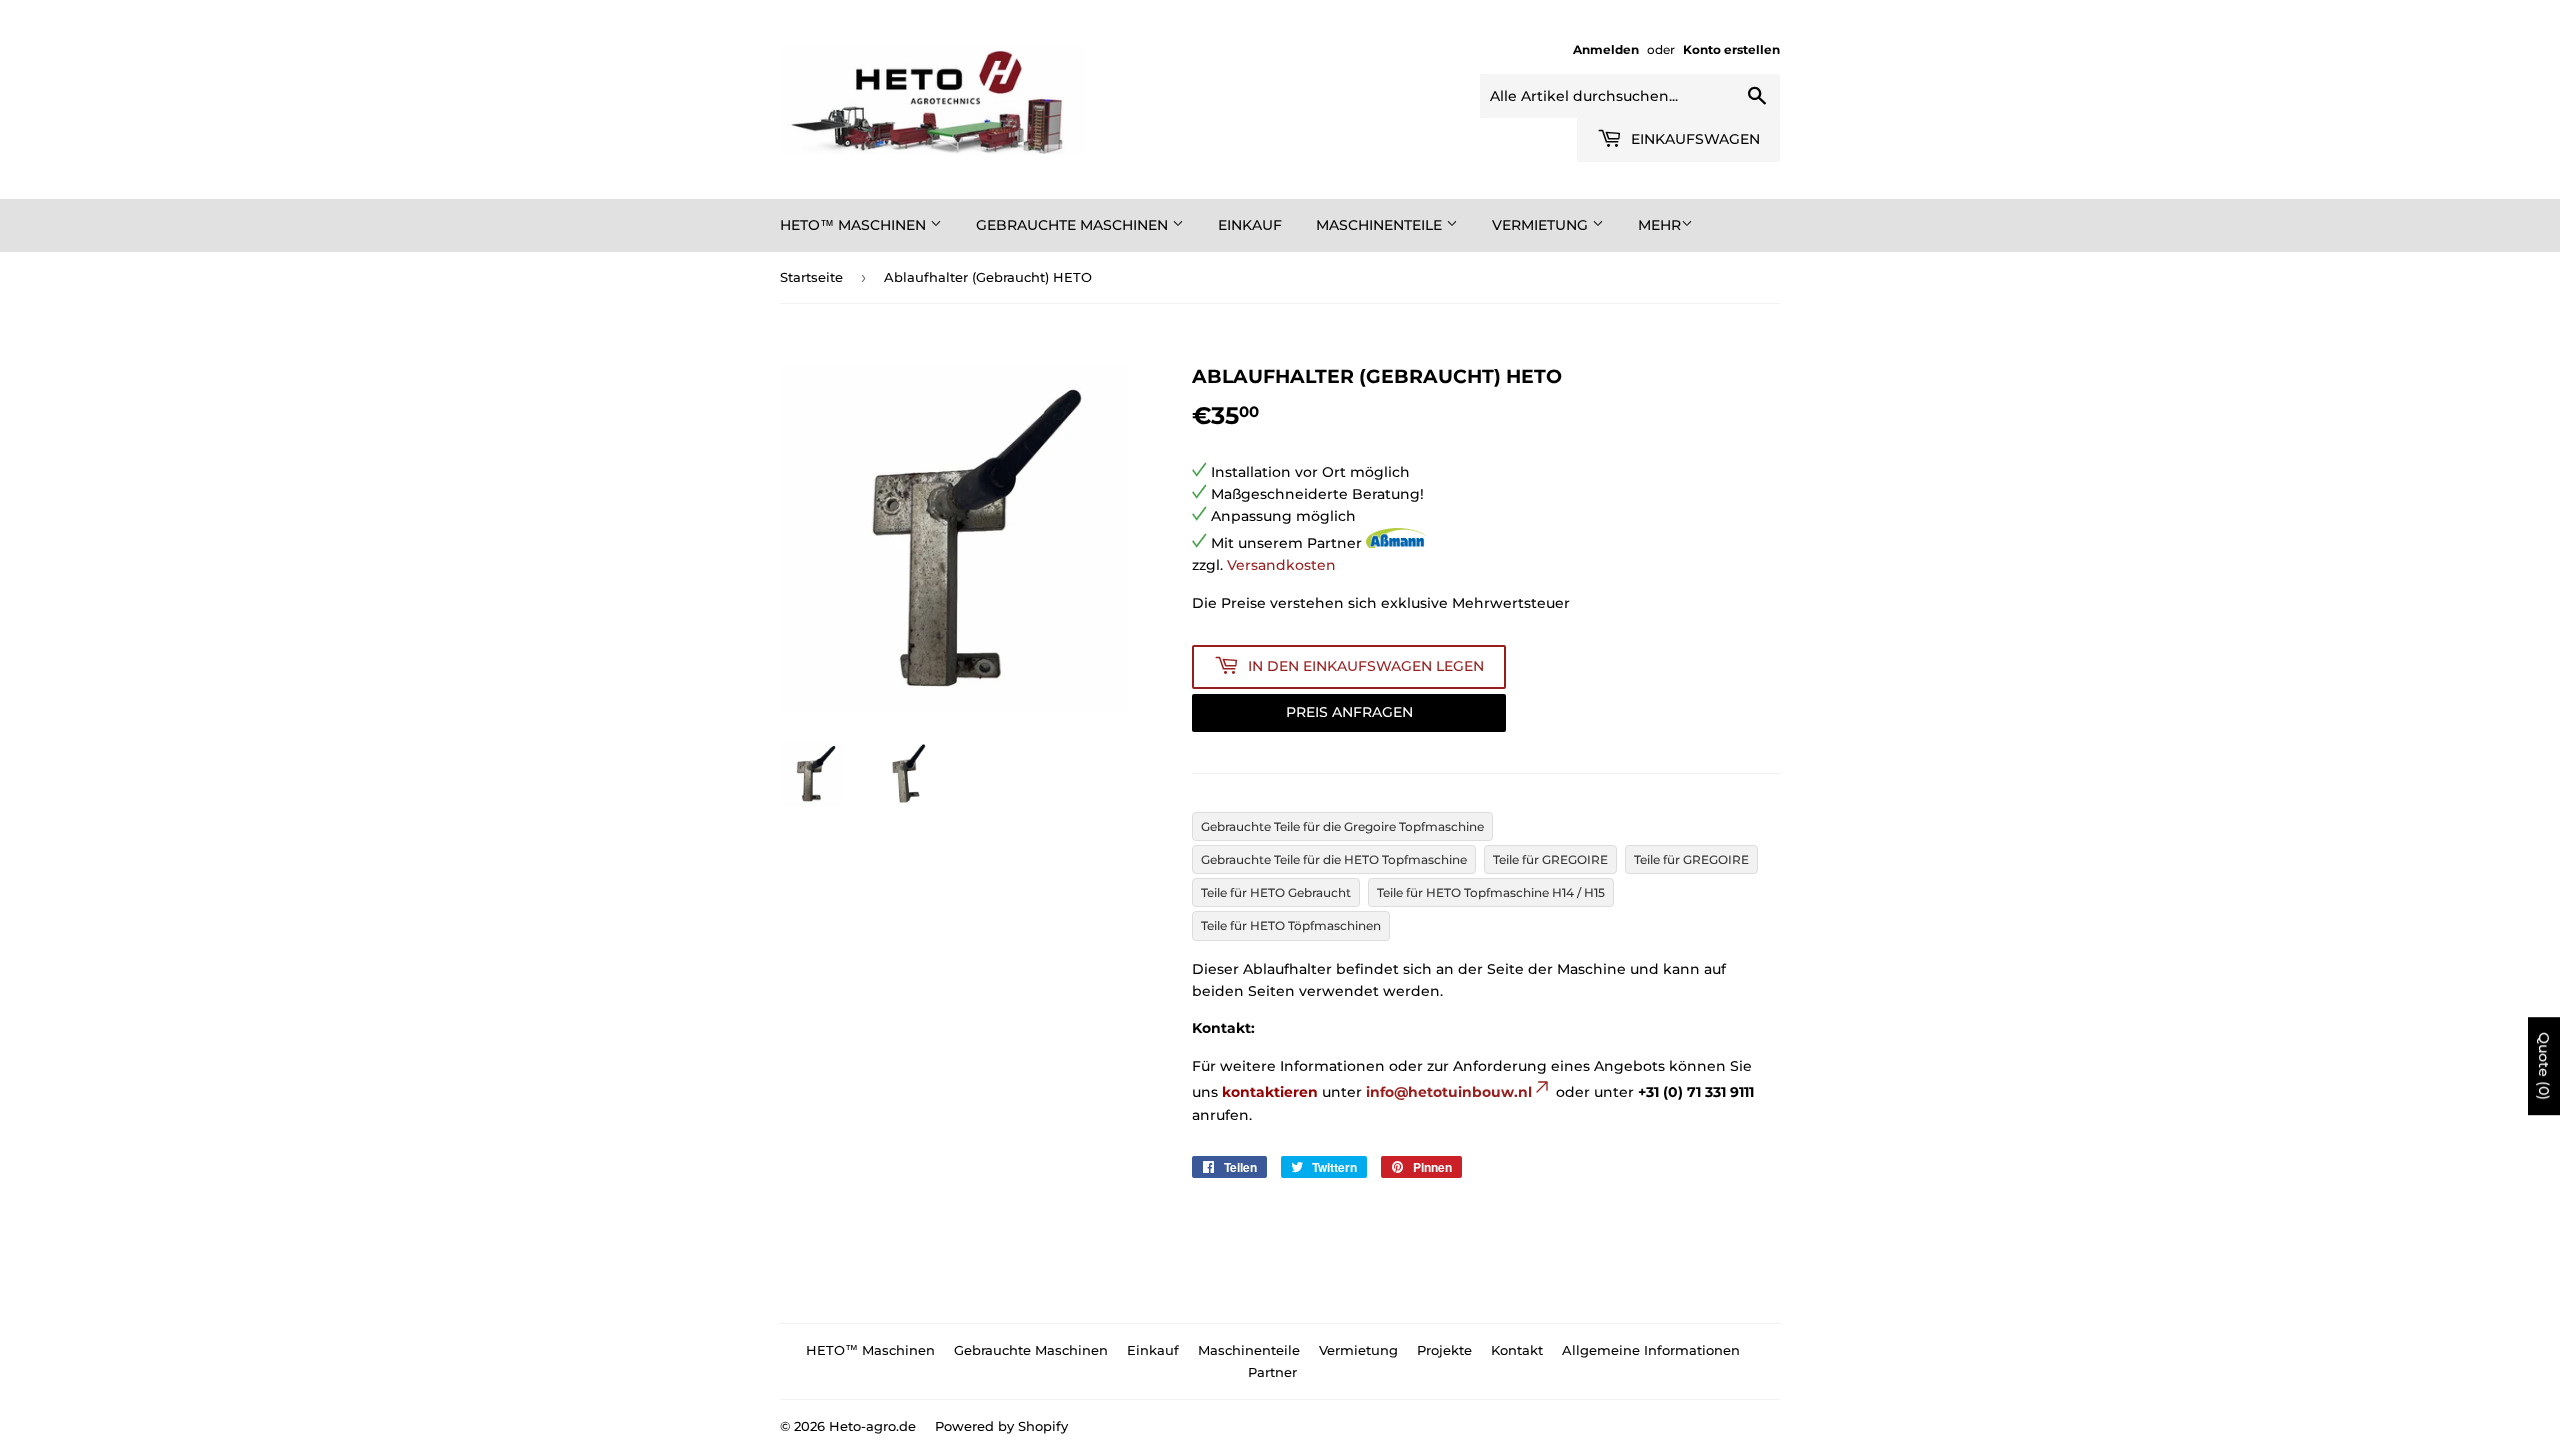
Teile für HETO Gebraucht (1276, 892)
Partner (1272, 1372)
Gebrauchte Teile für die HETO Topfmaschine (1334, 859)
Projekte (1444, 1350)
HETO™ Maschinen (855, 225)
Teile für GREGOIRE (1550, 859)
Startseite (811, 277)
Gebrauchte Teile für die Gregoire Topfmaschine (1342, 826)
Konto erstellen (1731, 49)
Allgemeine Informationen (1651, 1350)
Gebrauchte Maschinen (1074, 225)
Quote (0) (2544, 1066)
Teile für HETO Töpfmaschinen (1291, 925)
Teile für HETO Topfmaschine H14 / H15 (1491, 892)
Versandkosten (1281, 565)
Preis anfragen (1349, 712)
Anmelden (1606, 49)
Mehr (1659, 225)
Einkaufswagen (1693, 139)
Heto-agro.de (872, 1426)
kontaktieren (1270, 1092)
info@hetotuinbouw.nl (1449, 1092)
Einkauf (1250, 225)
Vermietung (1542, 225)
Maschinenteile (1381, 225)
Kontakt (1517, 1350)
